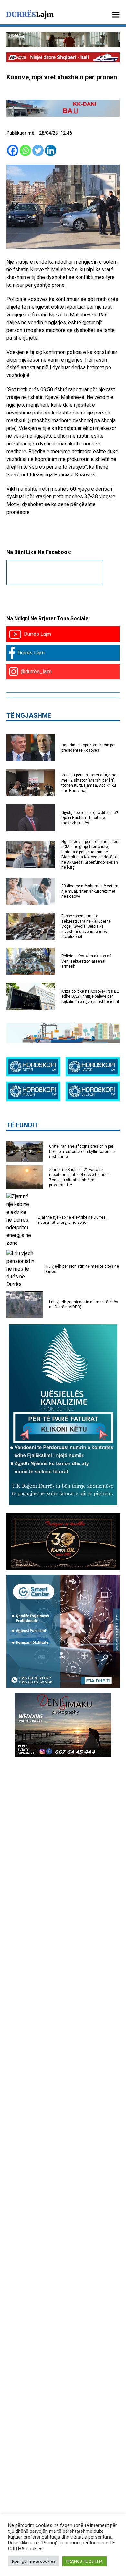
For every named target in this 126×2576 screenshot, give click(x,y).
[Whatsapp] (25, 150)
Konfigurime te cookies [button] (34, 2561)
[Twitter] (38, 150)
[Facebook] (13, 150)
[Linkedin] (51, 150)
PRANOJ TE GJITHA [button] (84, 2561)
